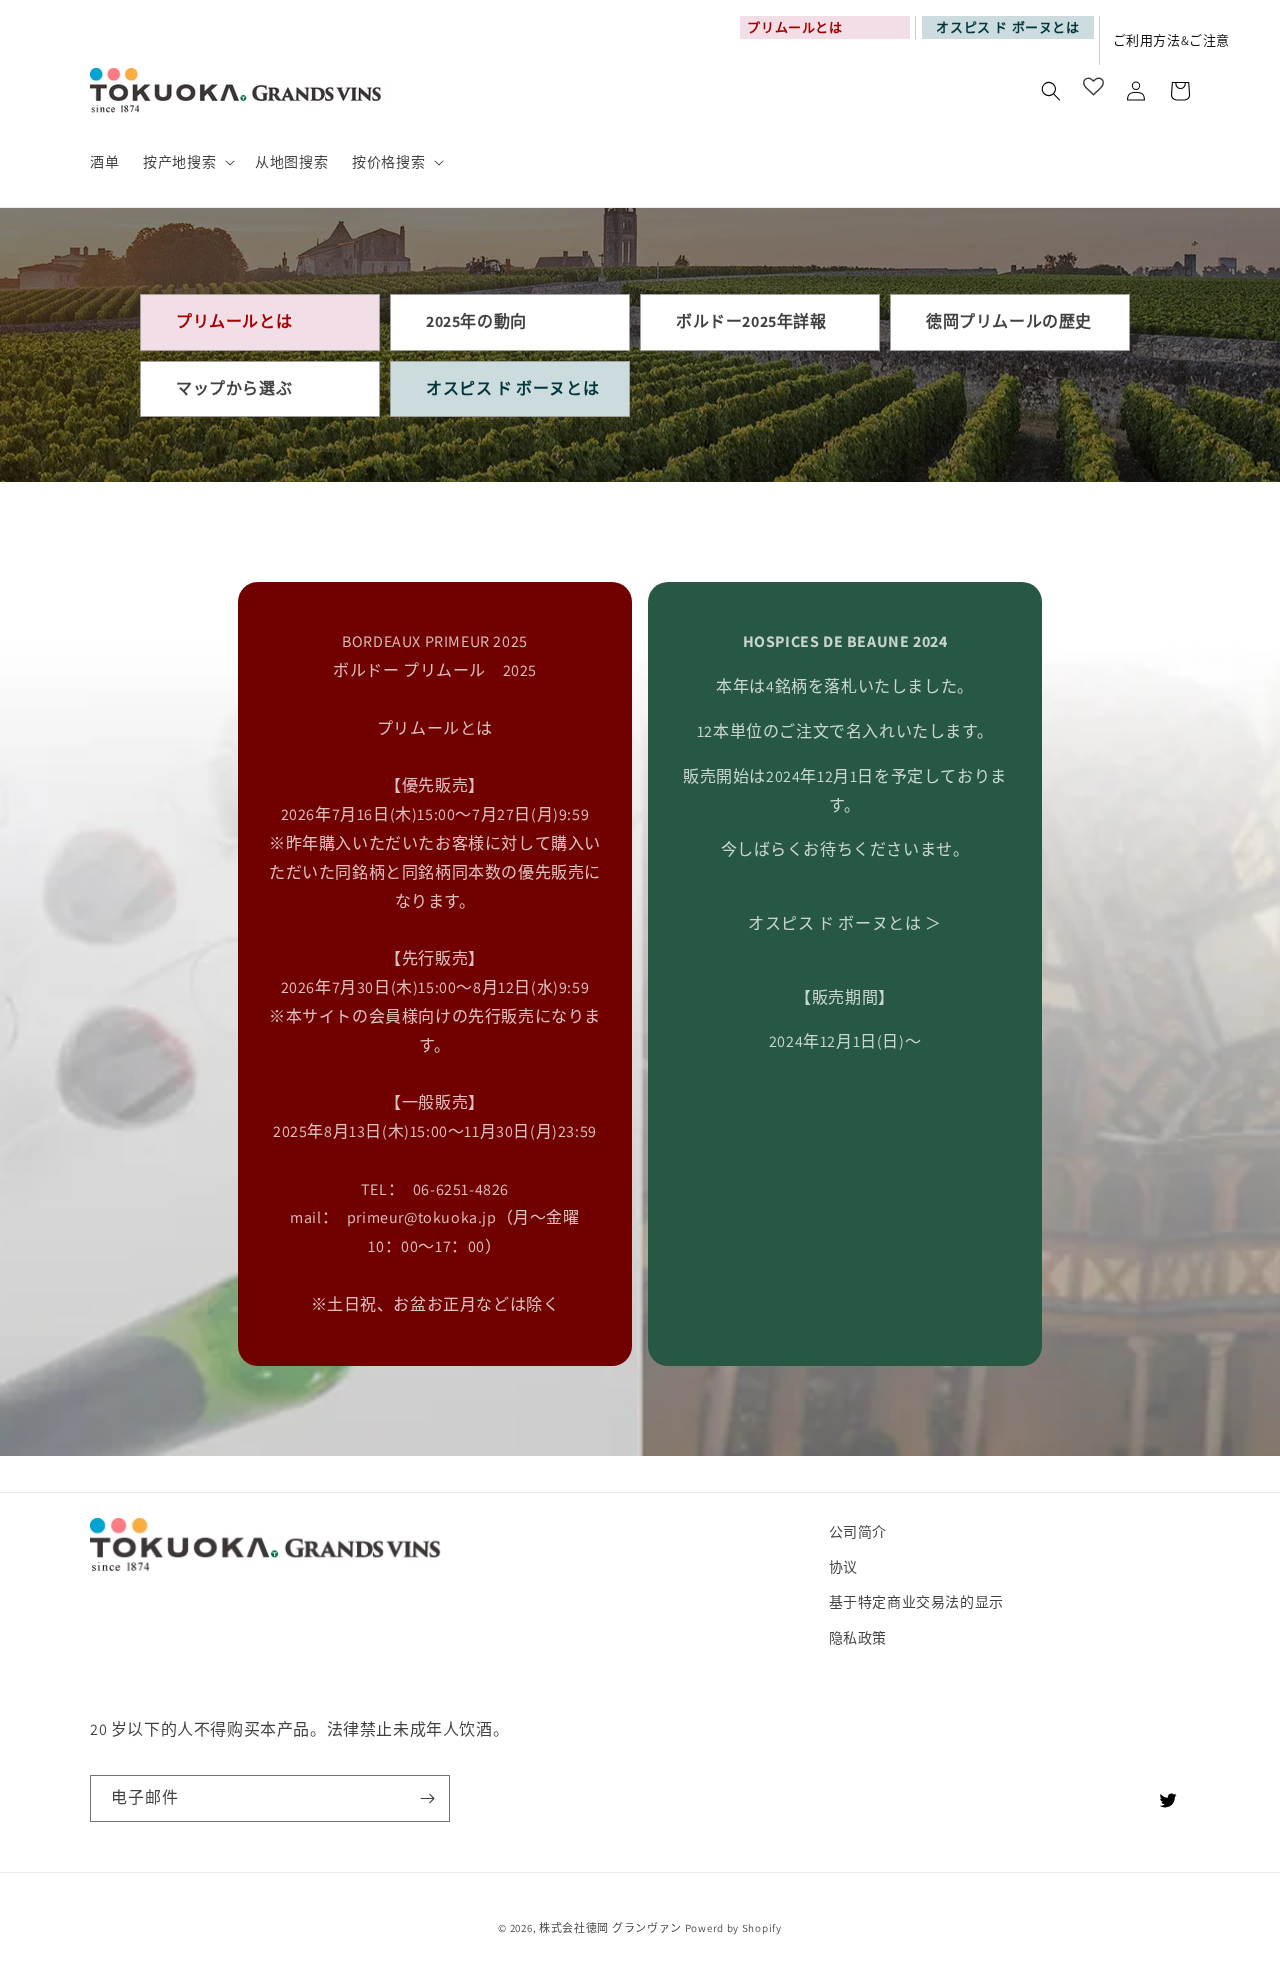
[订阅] (427, 1798)
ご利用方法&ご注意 (1171, 40)
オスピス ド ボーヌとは (1007, 27)
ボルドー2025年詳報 (751, 321)
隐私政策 (858, 1638)
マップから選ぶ (234, 388)
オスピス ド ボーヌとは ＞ (844, 923)
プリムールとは (234, 321)
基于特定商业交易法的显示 (916, 1602)
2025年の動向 (476, 321)
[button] (187, 162)
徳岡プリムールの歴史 (1009, 321)
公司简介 (858, 1532)
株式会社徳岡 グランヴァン (610, 1928)
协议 (843, 1567)
